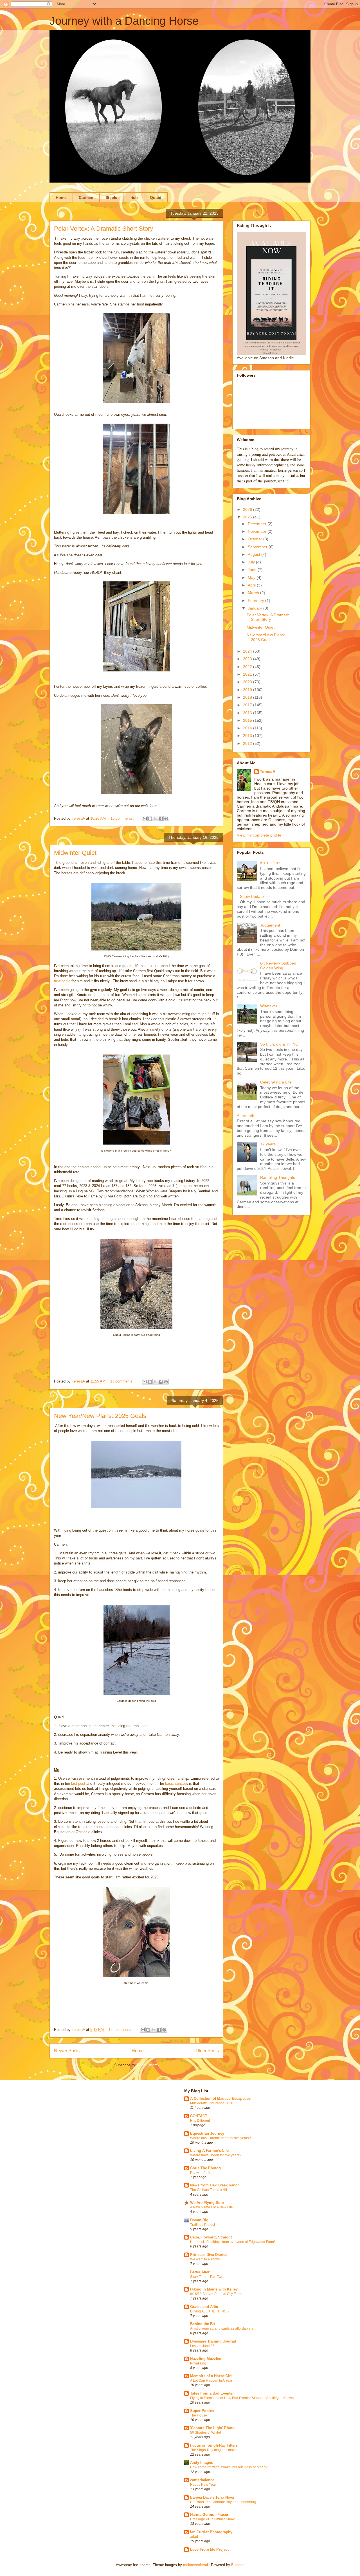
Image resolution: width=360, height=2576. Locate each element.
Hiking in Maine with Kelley (214, 2289)
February (256, 601)
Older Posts (207, 2051)
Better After (200, 2272)
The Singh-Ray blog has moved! (215, 2450)
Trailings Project (202, 2225)
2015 (248, 720)
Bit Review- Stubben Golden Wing (278, 966)
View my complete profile (259, 835)
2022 (248, 667)
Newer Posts (67, 2051)
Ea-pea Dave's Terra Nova (212, 2497)
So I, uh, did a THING (279, 1044)
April (252, 585)
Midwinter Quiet (75, 853)
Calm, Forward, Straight (211, 2237)
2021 (248, 674)
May (252, 577)
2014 (248, 728)
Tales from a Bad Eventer (212, 2393)
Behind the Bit (202, 2324)
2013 (248, 736)
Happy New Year (203, 2485)
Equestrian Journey (207, 2133)
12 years (268, 1144)
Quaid (156, 197)
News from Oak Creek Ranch (215, 2185)
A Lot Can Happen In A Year (211, 2381)
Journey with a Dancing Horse (124, 21)
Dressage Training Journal (213, 2341)
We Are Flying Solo (207, 2203)
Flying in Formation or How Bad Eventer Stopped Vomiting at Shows (242, 2398)
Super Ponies (202, 2411)
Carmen (86, 197)
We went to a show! (205, 2259)
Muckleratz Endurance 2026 (212, 2103)
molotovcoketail (196, 2565)
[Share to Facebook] (161, 819)
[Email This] (145, 819)
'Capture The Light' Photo (212, 2428)
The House (199, 2415)
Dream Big (199, 2220)
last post (78, 1783)
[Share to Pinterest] (166, 819)
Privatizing (198, 2363)
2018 (248, 697)
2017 (248, 705)
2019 (248, 690)
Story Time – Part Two (207, 2277)
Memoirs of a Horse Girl (211, 2376)
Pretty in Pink (200, 2173)
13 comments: (122, 1381)
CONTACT (199, 2116)
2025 (248, 517)
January (256, 608)
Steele (111, 197)
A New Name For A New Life (211, 2207)
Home (61, 197)
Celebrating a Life (276, 1082)
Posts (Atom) (148, 2065)
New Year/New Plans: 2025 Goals (100, 1416)
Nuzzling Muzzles (206, 2359)
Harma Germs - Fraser (209, 2515)
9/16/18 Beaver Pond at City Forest (217, 2294)
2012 (248, 743)
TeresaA (268, 772)
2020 (248, 682)
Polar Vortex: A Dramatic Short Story (103, 229)
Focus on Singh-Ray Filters (214, 2445)
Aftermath (246, 1116)
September (258, 547)
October (256, 539)
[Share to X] (156, 819)
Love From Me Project (209, 2549)
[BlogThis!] (150, 819)
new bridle (62, 981)
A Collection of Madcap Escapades (220, 2099)
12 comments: (121, 2030)
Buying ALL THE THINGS (209, 2311)
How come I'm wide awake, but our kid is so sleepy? (230, 2467)
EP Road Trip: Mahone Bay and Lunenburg (223, 2502)
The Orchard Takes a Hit (209, 2190)
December (258, 524)
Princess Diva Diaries (209, 2255)
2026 (248, 509)
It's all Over (270, 863)
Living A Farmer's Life (209, 2151)
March (254, 593)
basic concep (176, 1783)
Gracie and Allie (204, 2307)
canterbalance (202, 2480)
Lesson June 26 (202, 2346)
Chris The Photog (205, 2168)
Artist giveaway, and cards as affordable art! (223, 2328)
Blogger (237, 2565)
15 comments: (123, 818)
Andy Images (202, 2463)
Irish (134, 197)
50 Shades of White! (205, 2433)
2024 (248, 651)
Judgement (270, 925)
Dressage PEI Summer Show (212, 2519)
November (258, 531)
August (255, 554)
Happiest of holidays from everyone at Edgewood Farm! (232, 2242)
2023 (248, 659)
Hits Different (200, 2121)
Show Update (252, 896)
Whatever (269, 1006)
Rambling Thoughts (278, 1177)
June (253, 570)
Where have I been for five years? (216, 2155)
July (252, 562)
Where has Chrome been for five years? (220, 2138)
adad (194, 2537)
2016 (248, 713)
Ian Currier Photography (211, 2532)
